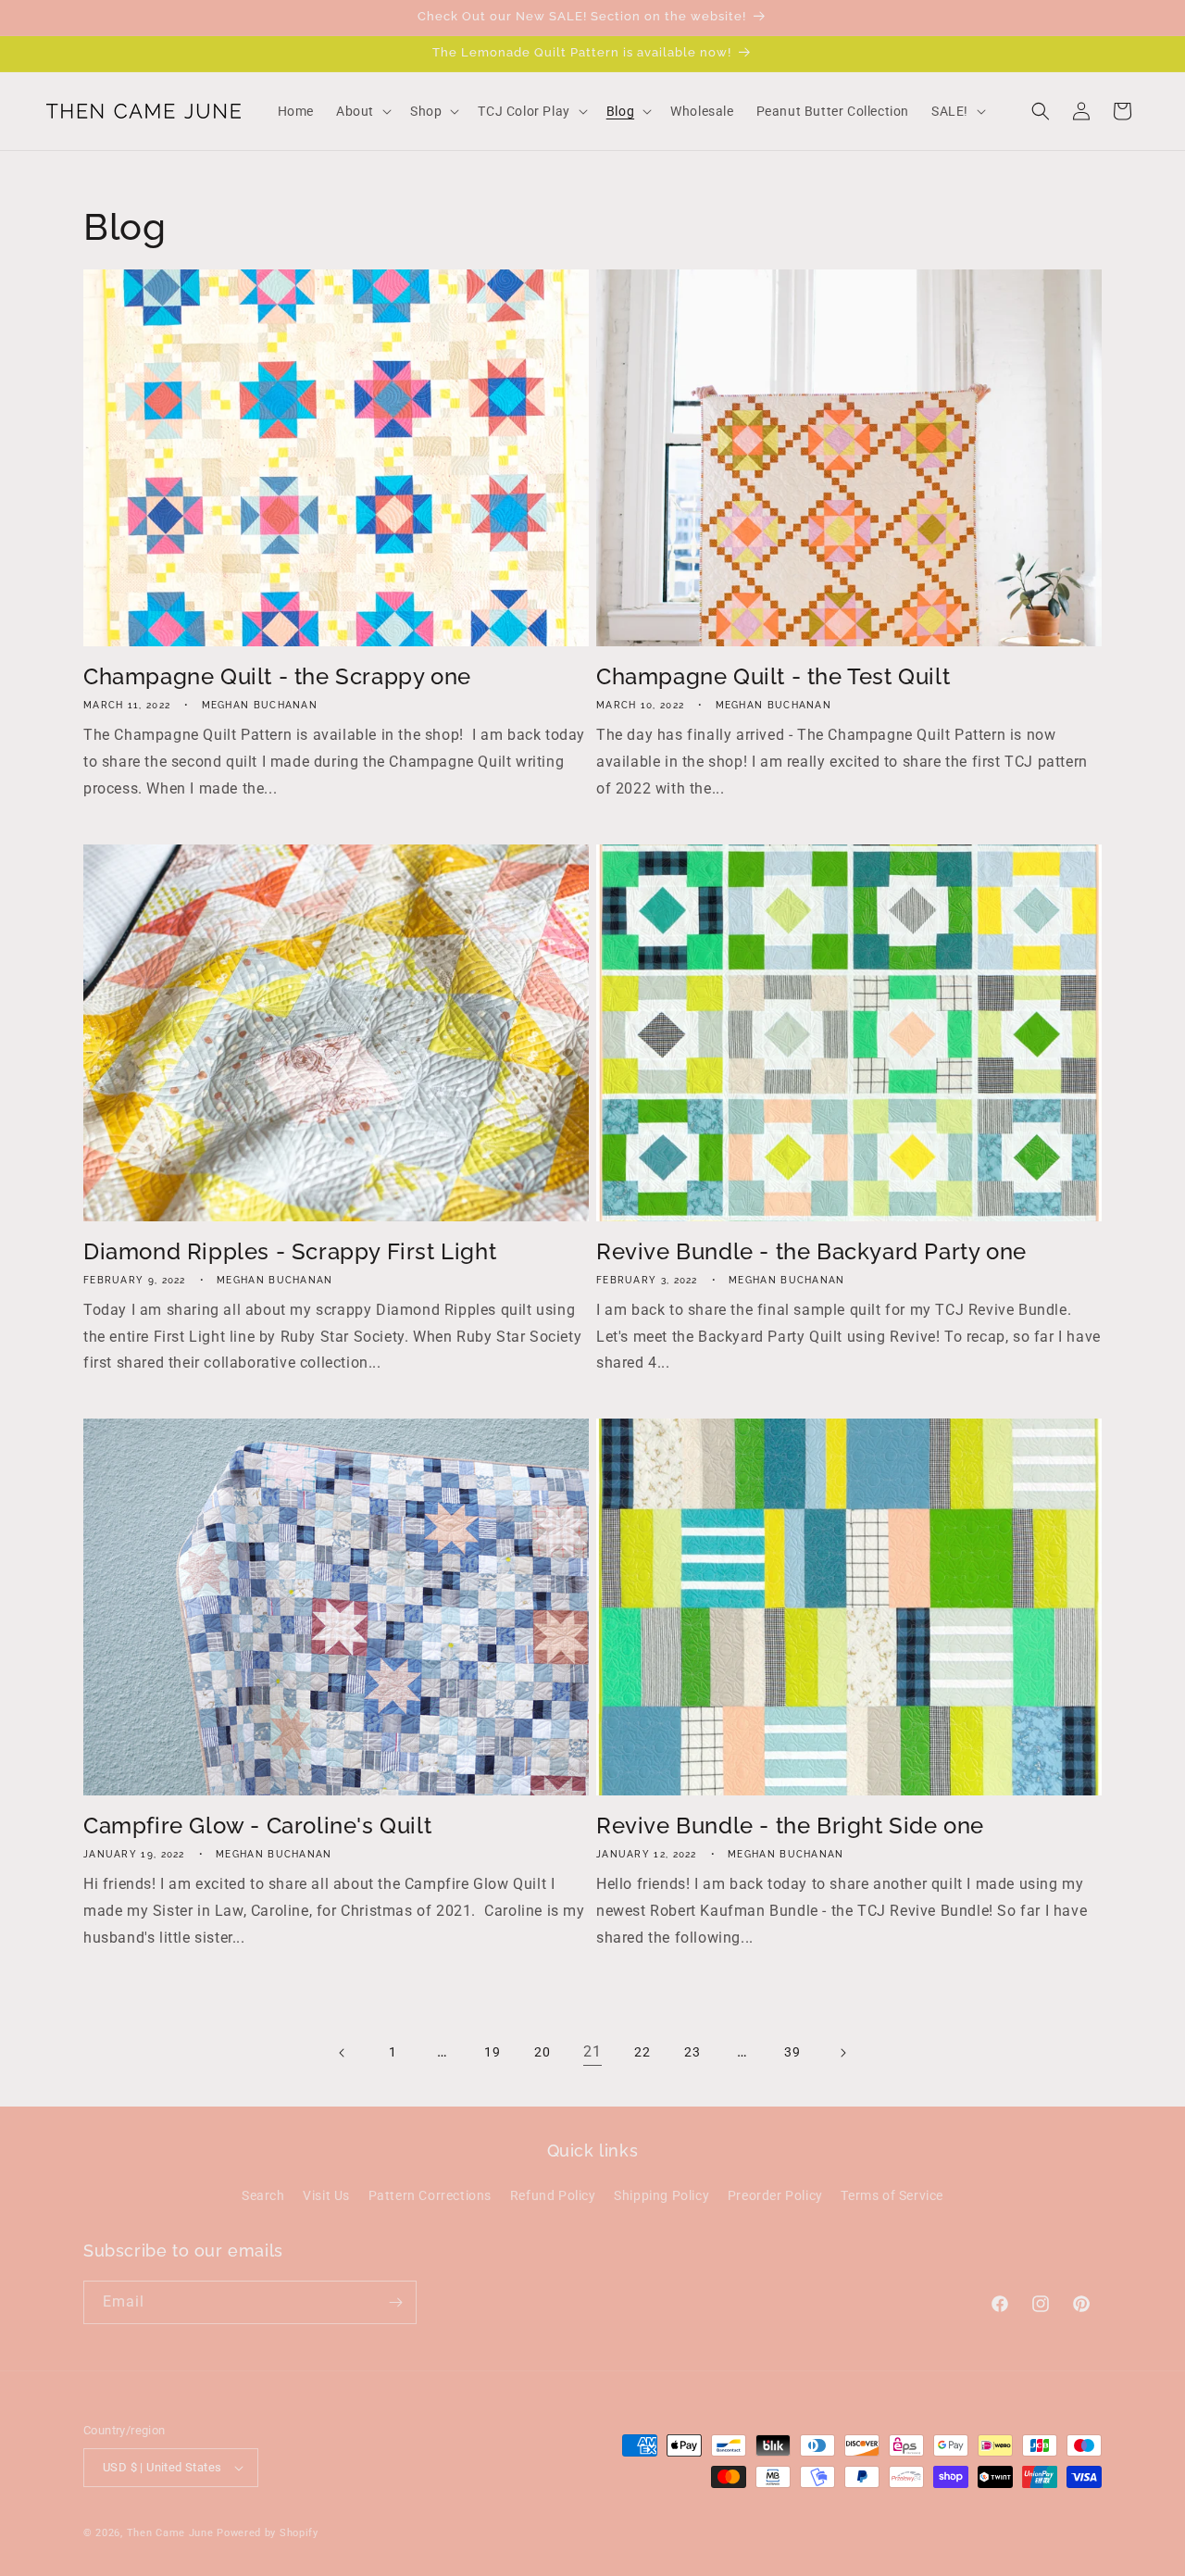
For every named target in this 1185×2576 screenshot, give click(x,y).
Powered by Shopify (268, 2533)
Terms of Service (892, 2195)
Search (263, 2195)
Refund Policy (553, 2195)
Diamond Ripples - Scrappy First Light (290, 1251)
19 (492, 2052)
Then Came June (170, 2533)
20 (542, 2052)
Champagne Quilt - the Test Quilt (773, 676)
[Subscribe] (395, 2302)
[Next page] (842, 2053)
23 (692, 2052)
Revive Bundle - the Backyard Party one (811, 1251)
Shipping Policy (661, 2195)
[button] (362, 111)
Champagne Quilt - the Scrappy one (277, 676)
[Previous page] (343, 2053)
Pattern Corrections (430, 2195)
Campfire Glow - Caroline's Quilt (257, 1826)
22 (642, 2052)
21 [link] (592, 2051)
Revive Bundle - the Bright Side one (790, 1826)
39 (792, 2052)
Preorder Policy (775, 2195)
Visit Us (326, 2195)
